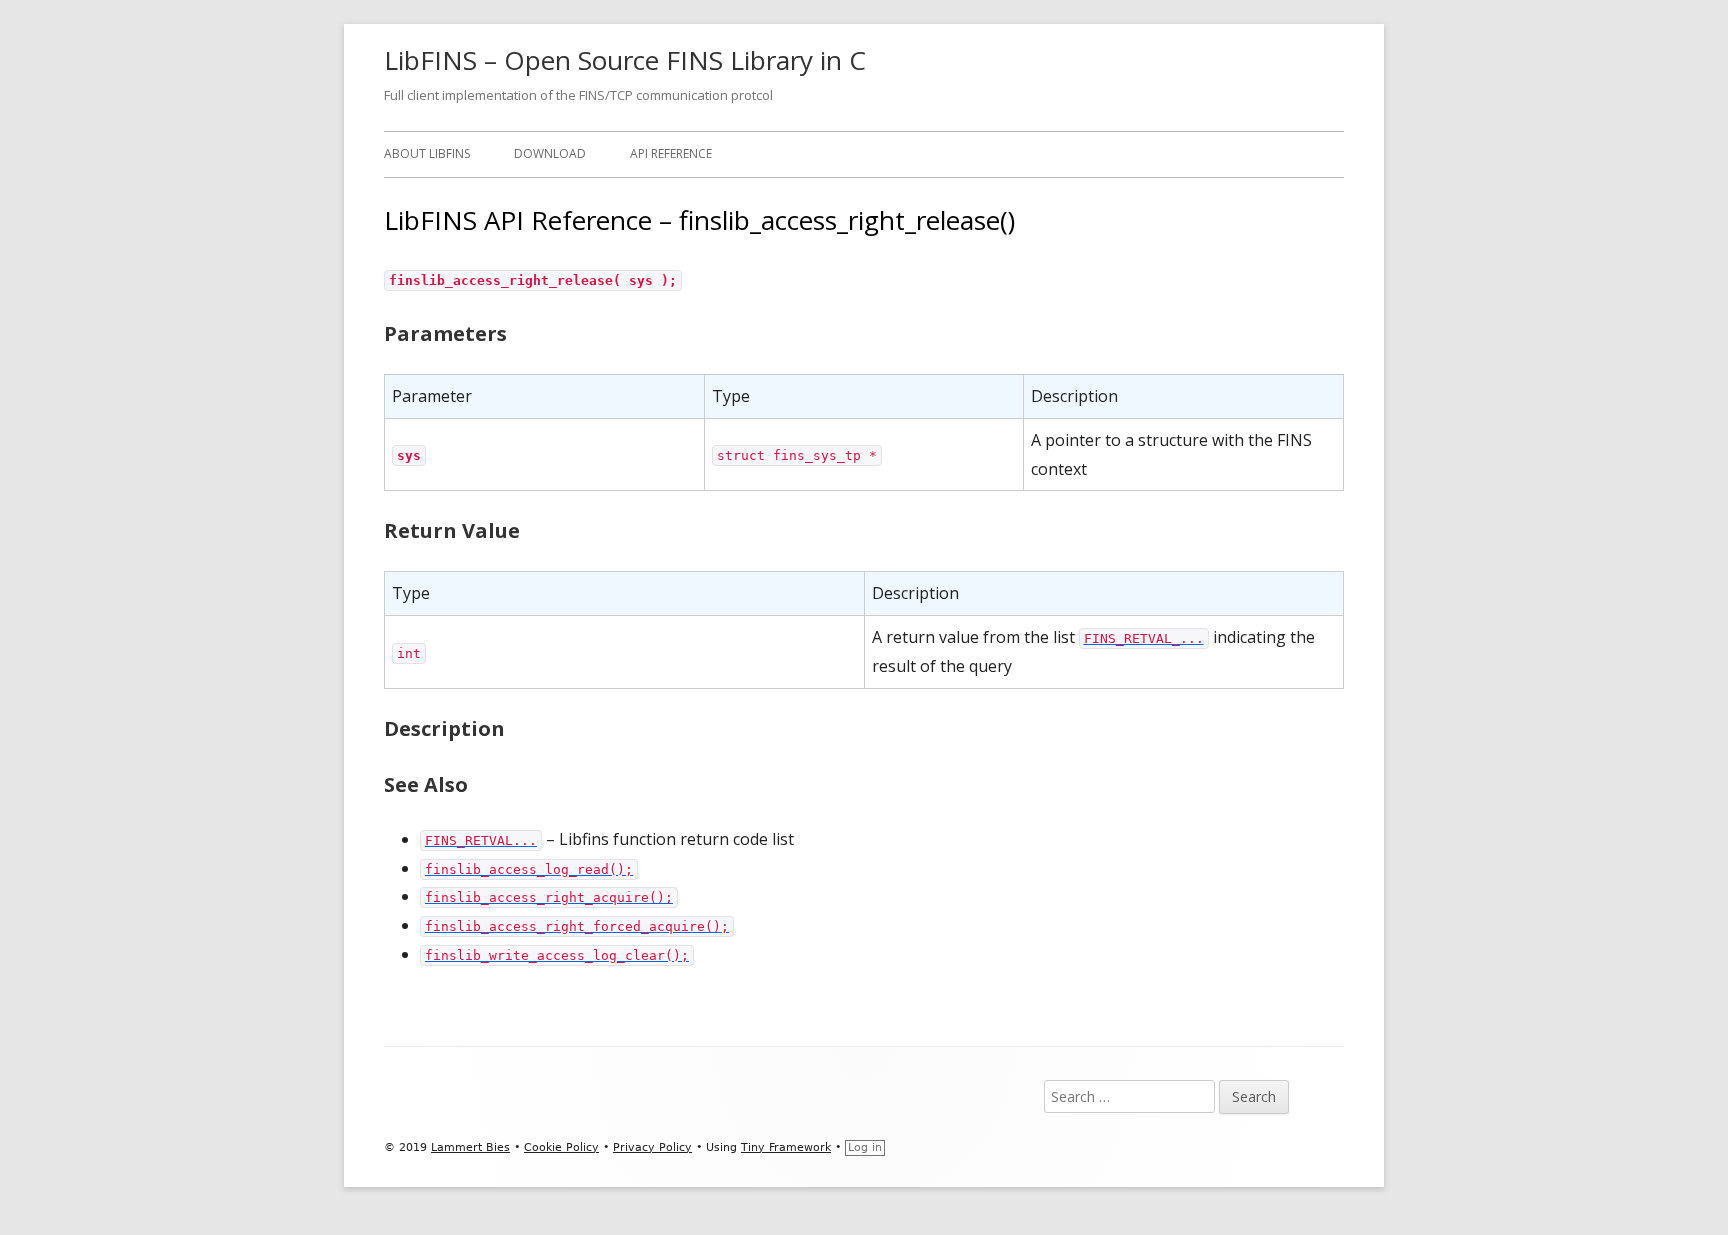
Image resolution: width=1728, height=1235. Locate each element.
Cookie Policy (561, 1147)
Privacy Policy (652, 1147)
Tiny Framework (786, 1147)
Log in (865, 1147)
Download (550, 153)
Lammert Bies (470, 1147)
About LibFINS (427, 153)
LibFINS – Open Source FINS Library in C (625, 60)
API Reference (671, 153)
